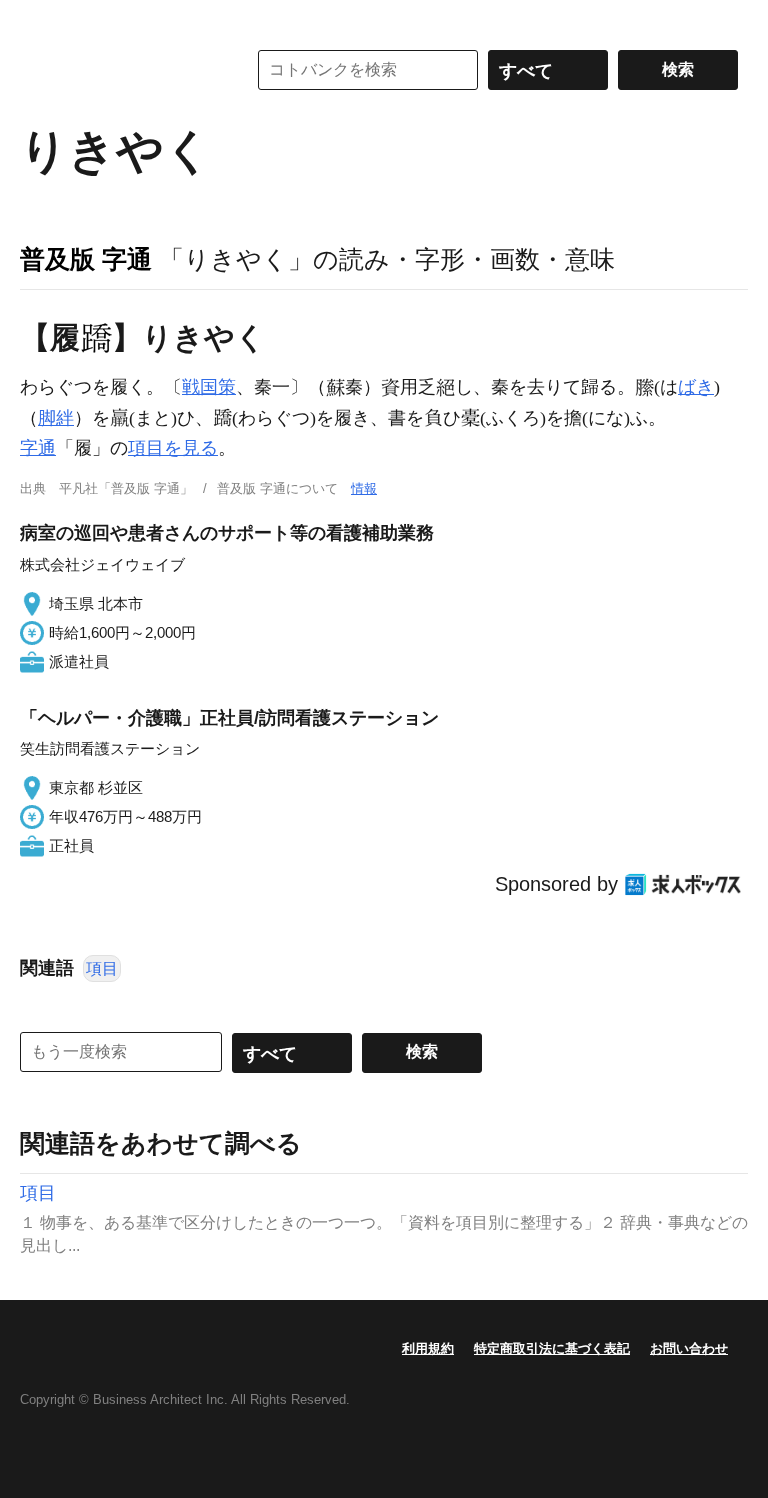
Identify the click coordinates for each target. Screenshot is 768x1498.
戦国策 (209, 387)
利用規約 (428, 1348)
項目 (102, 968)
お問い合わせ (689, 1348)
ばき (696, 387)
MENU (40, 20)
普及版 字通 (86, 259)
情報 (364, 488)
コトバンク (119, 70)
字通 (38, 448)
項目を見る (173, 448)
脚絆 (56, 418)
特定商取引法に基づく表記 (552, 1348)
